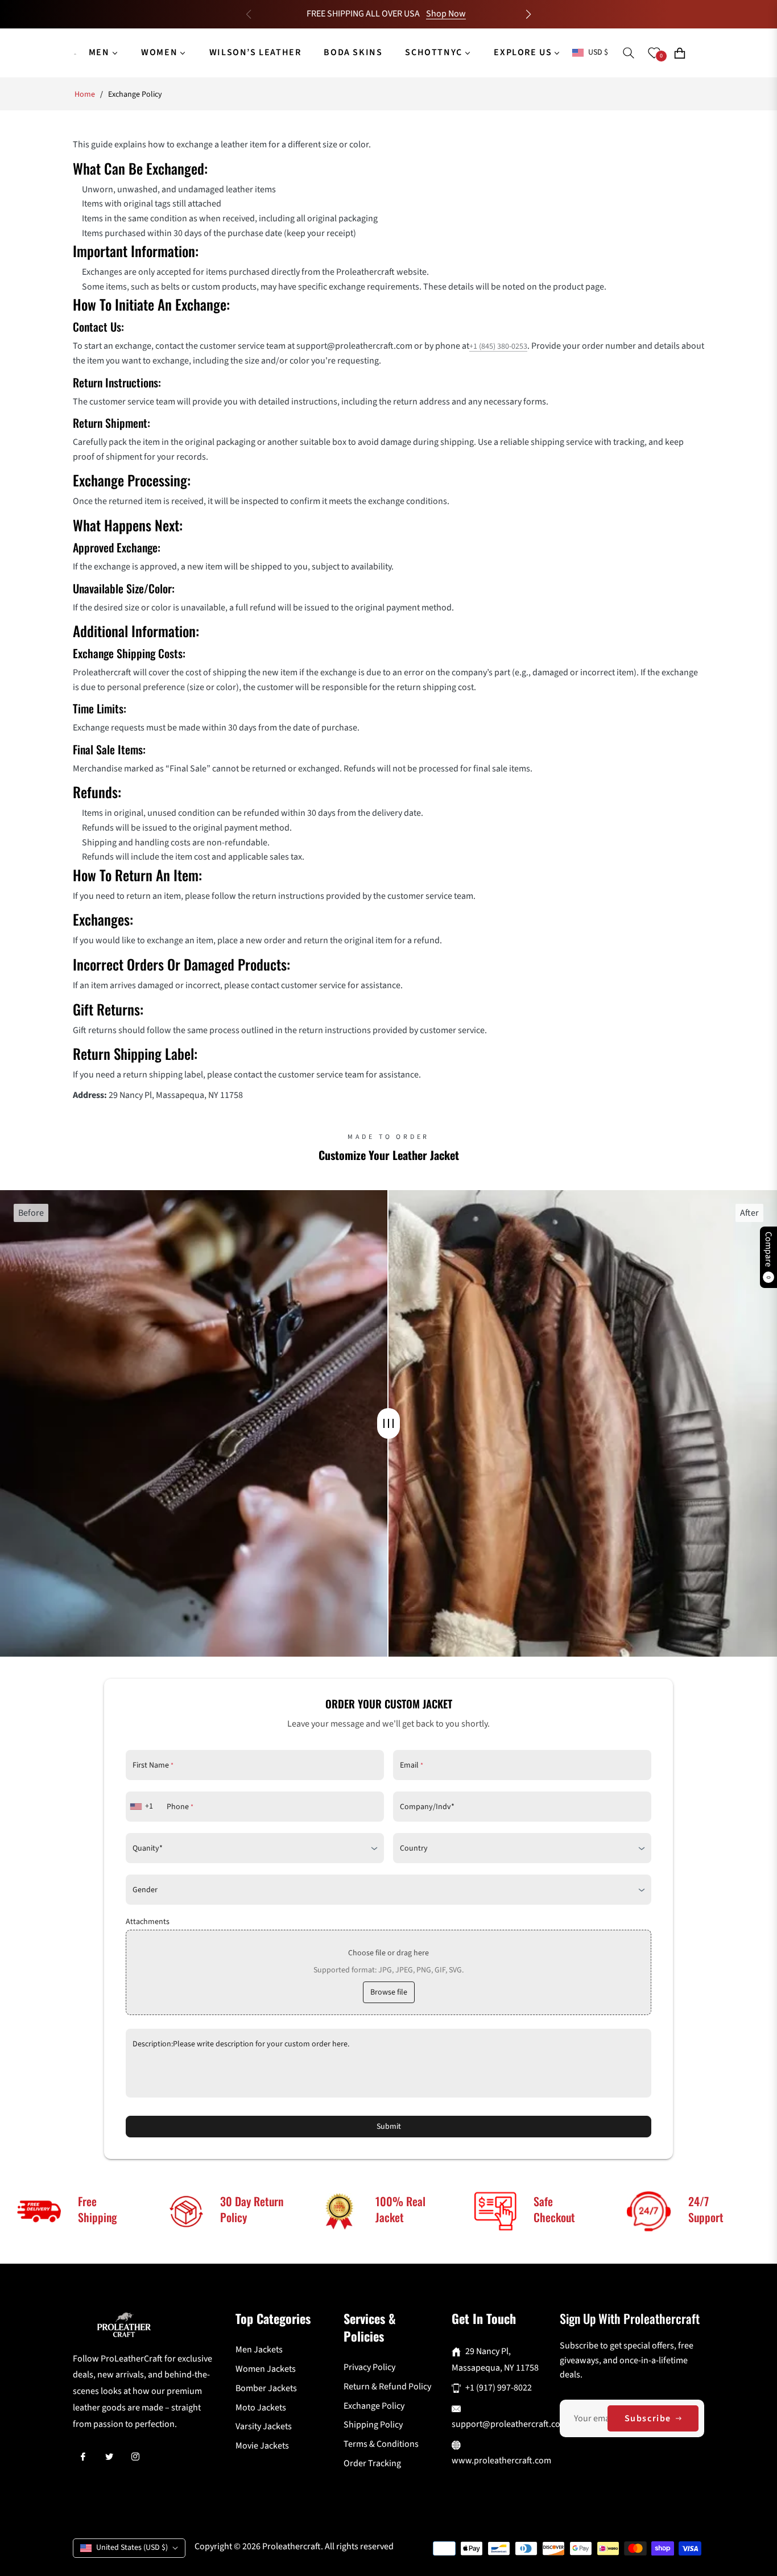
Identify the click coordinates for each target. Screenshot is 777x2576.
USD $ (598, 53)
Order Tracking (372, 2463)
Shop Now (446, 14)
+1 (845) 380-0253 (498, 346)
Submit (389, 2127)
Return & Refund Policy (387, 2387)
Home (85, 94)
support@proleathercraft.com (510, 2424)
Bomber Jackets (266, 2388)
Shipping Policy (373, 2425)
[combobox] (143, 1807)
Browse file (389, 1992)
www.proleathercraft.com (501, 2461)
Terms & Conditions (381, 2444)
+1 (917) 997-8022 (499, 2388)
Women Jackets (266, 2369)
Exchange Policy (374, 2406)
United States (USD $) (132, 2548)
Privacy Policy (369, 2367)
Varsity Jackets (264, 2426)
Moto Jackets (261, 2408)
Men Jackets (259, 2350)
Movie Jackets (262, 2446)
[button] (528, 14)
